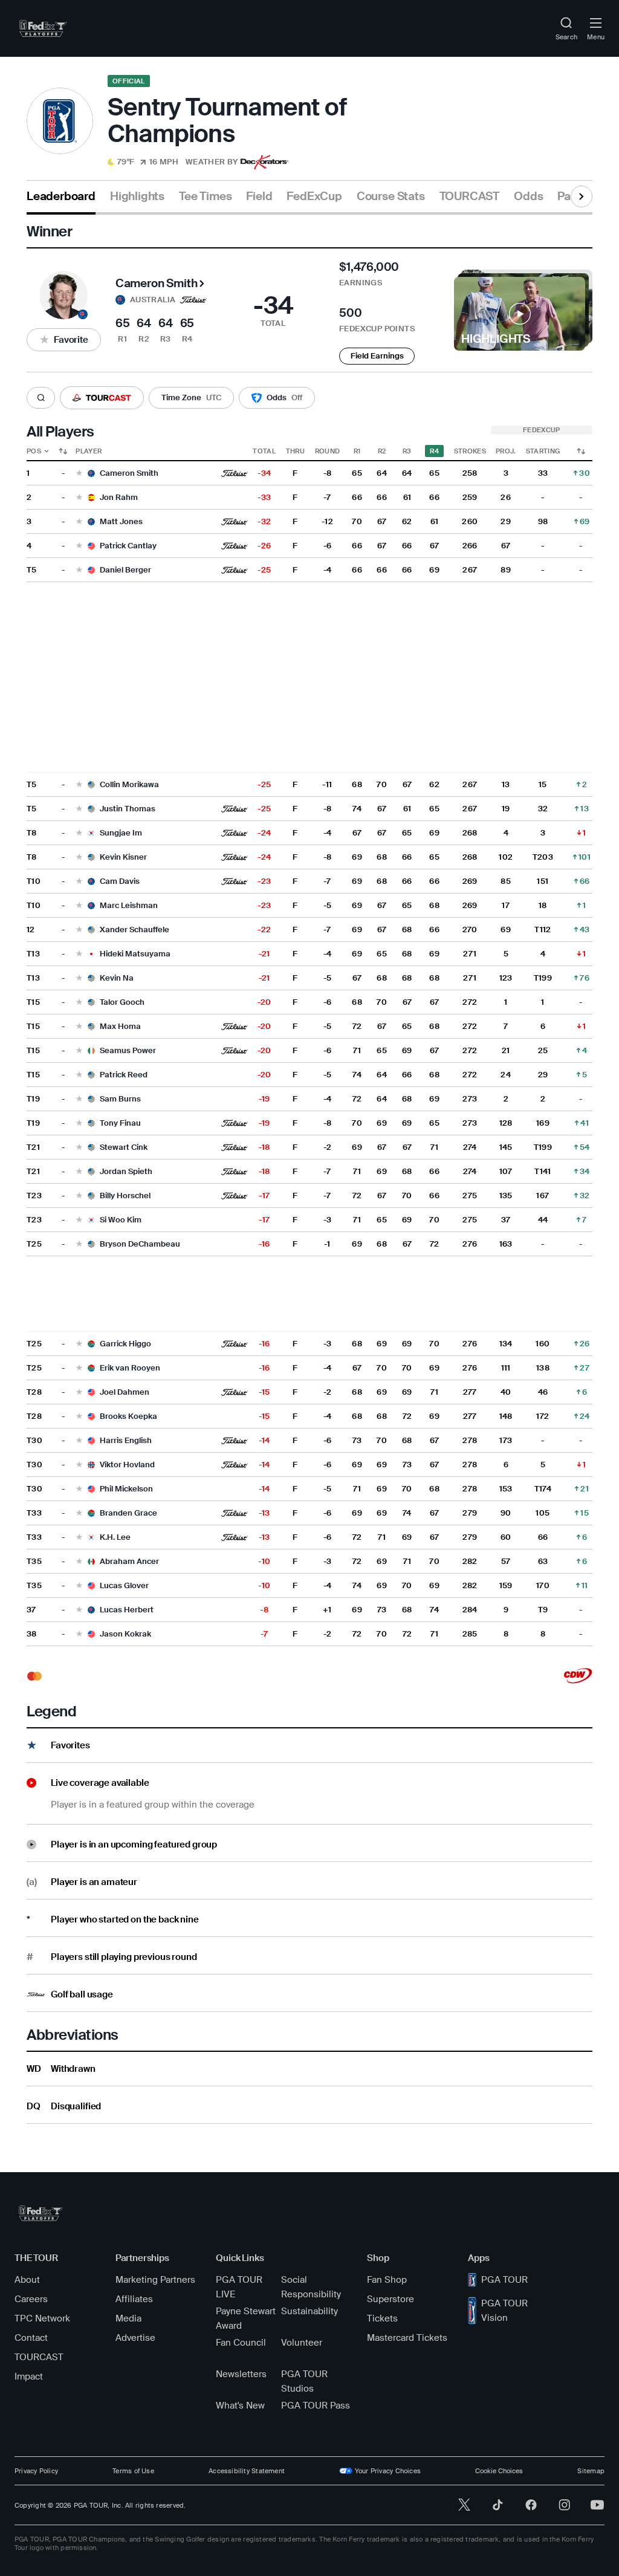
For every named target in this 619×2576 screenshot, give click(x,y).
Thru (295, 451)
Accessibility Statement (247, 2471)
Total (264, 451)
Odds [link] (528, 196)
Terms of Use (133, 2471)
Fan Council (241, 2343)
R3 (407, 451)
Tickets (382, 2318)
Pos (34, 451)
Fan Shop (387, 2280)
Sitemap (591, 2471)
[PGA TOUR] (41, 2213)
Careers (31, 2299)
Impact (29, 2376)
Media (128, 2318)
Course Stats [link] (391, 196)
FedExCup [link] (314, 196)
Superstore (391, 2299)
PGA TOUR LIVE (239, 2287)
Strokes (470, 451)
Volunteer (302, 2343)
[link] (43, 28)
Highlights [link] (137, 196)
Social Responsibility (311, 2287)
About (27, 2280)
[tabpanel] (309, 1169)
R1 (357, 451)
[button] (173, 162)
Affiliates (134, 2299)
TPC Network (42, 2318)
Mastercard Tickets (407, 2338)
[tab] (61, 201)
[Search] (41, 398)
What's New (240, 2406)
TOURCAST (39, 2357)
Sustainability (309, 2311)
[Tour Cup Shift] (581, 451)
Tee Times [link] (205, 196)
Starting (543, 451)
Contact (31, 2338)
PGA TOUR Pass (316, 2406)
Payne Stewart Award (246, 2318)
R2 (382, 451)
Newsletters (241, 2374)
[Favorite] (79, 474)
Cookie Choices (499, 2471)
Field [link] (259, 196)
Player (89, 451)
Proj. (506, 451)
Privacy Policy (36, 2471)
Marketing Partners (155, 2280)
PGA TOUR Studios (304, 2381)
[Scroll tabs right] (582, 196)
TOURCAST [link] (469, 196)
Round (328, 451)
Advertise (135, 2338)
